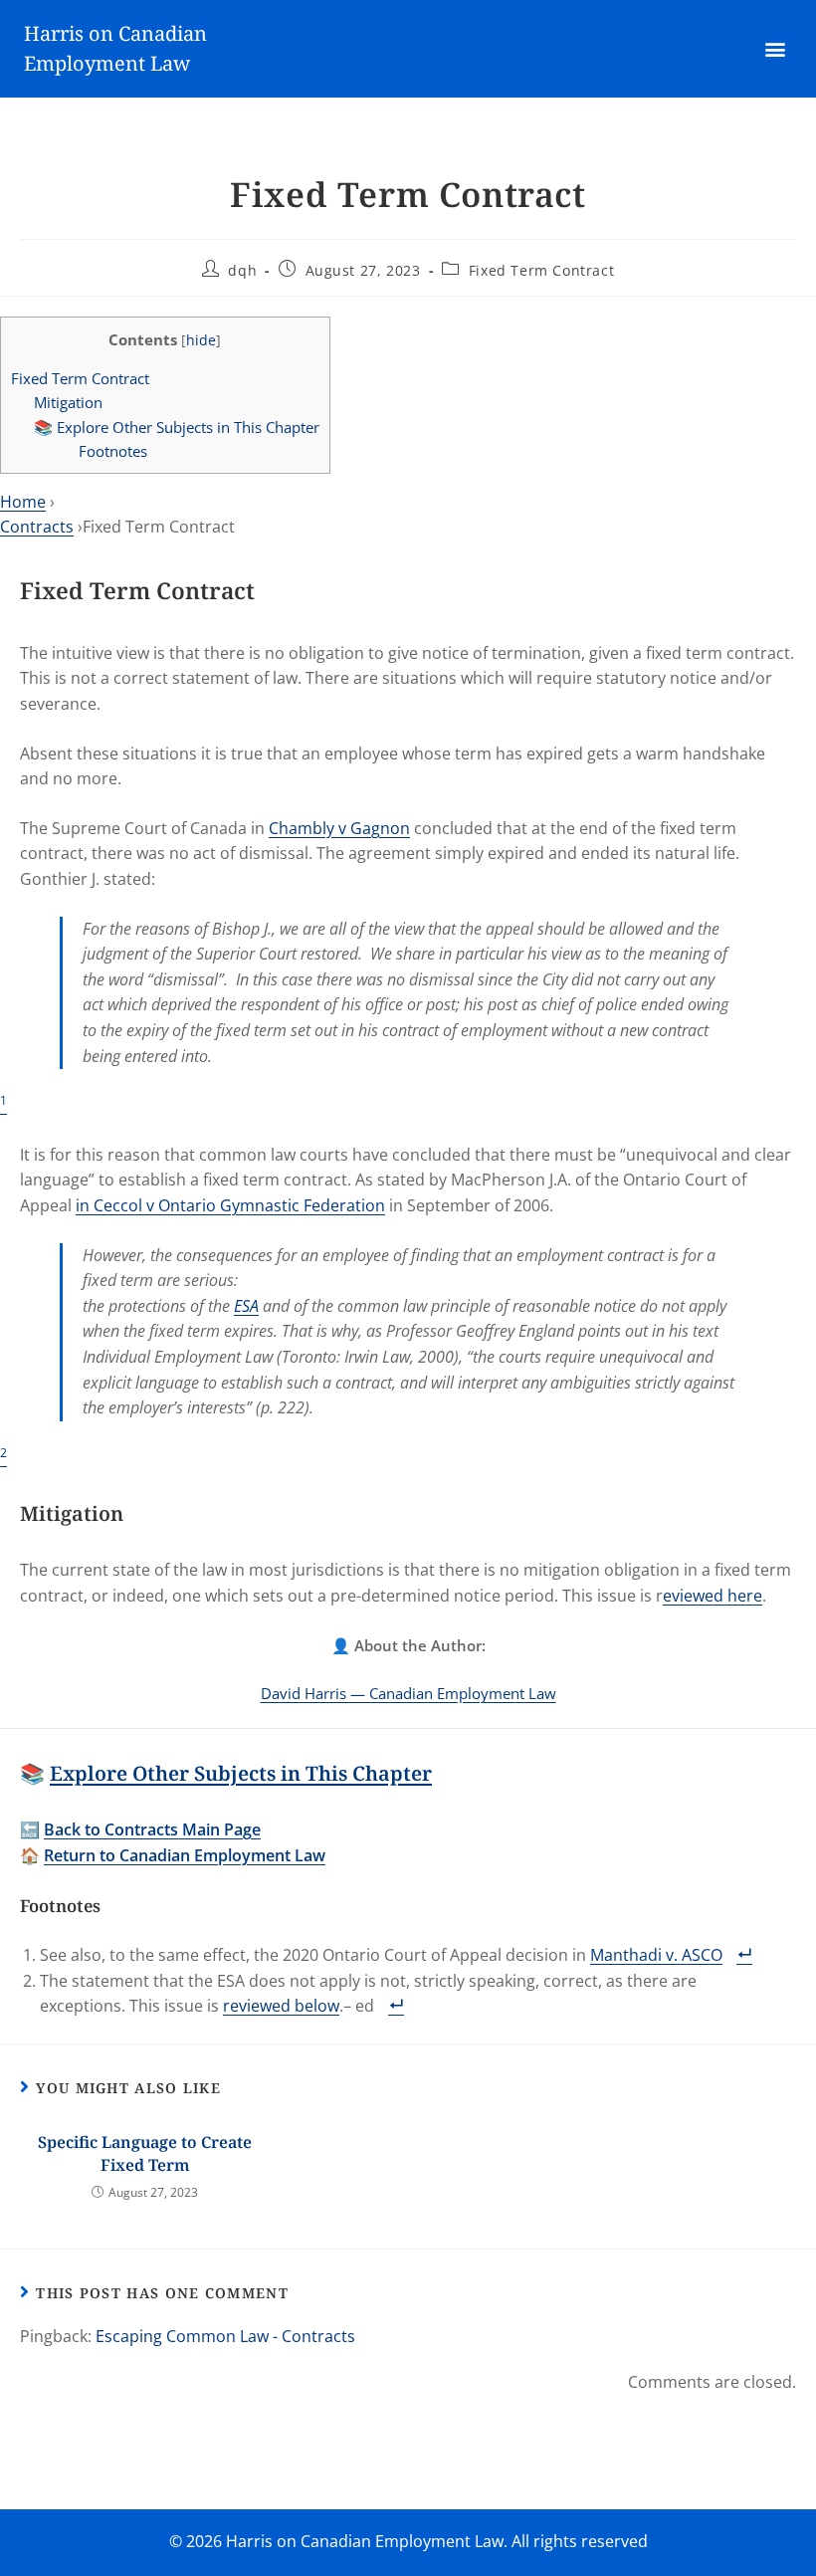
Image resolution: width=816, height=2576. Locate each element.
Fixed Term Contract (541, 270)
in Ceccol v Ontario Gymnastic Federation (230, 1205)
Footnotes (113, 451)
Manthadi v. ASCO (656, 1955)
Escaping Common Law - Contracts (225, 2336)
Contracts (37, 527)
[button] (776, 49)
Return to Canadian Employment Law (185, 1855)
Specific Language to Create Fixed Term (145, 2153)
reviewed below (281, 2006)
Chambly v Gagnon (339, 828)
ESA (246, 1306)
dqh (242, 270)
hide (201, 340)
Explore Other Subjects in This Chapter (241, 1773)
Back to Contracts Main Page (152, 1829)
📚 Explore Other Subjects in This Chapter (177, 427)
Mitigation (68, 402)
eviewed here (713, 1596)
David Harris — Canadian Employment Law (408, 1693)
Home (23, 502)
